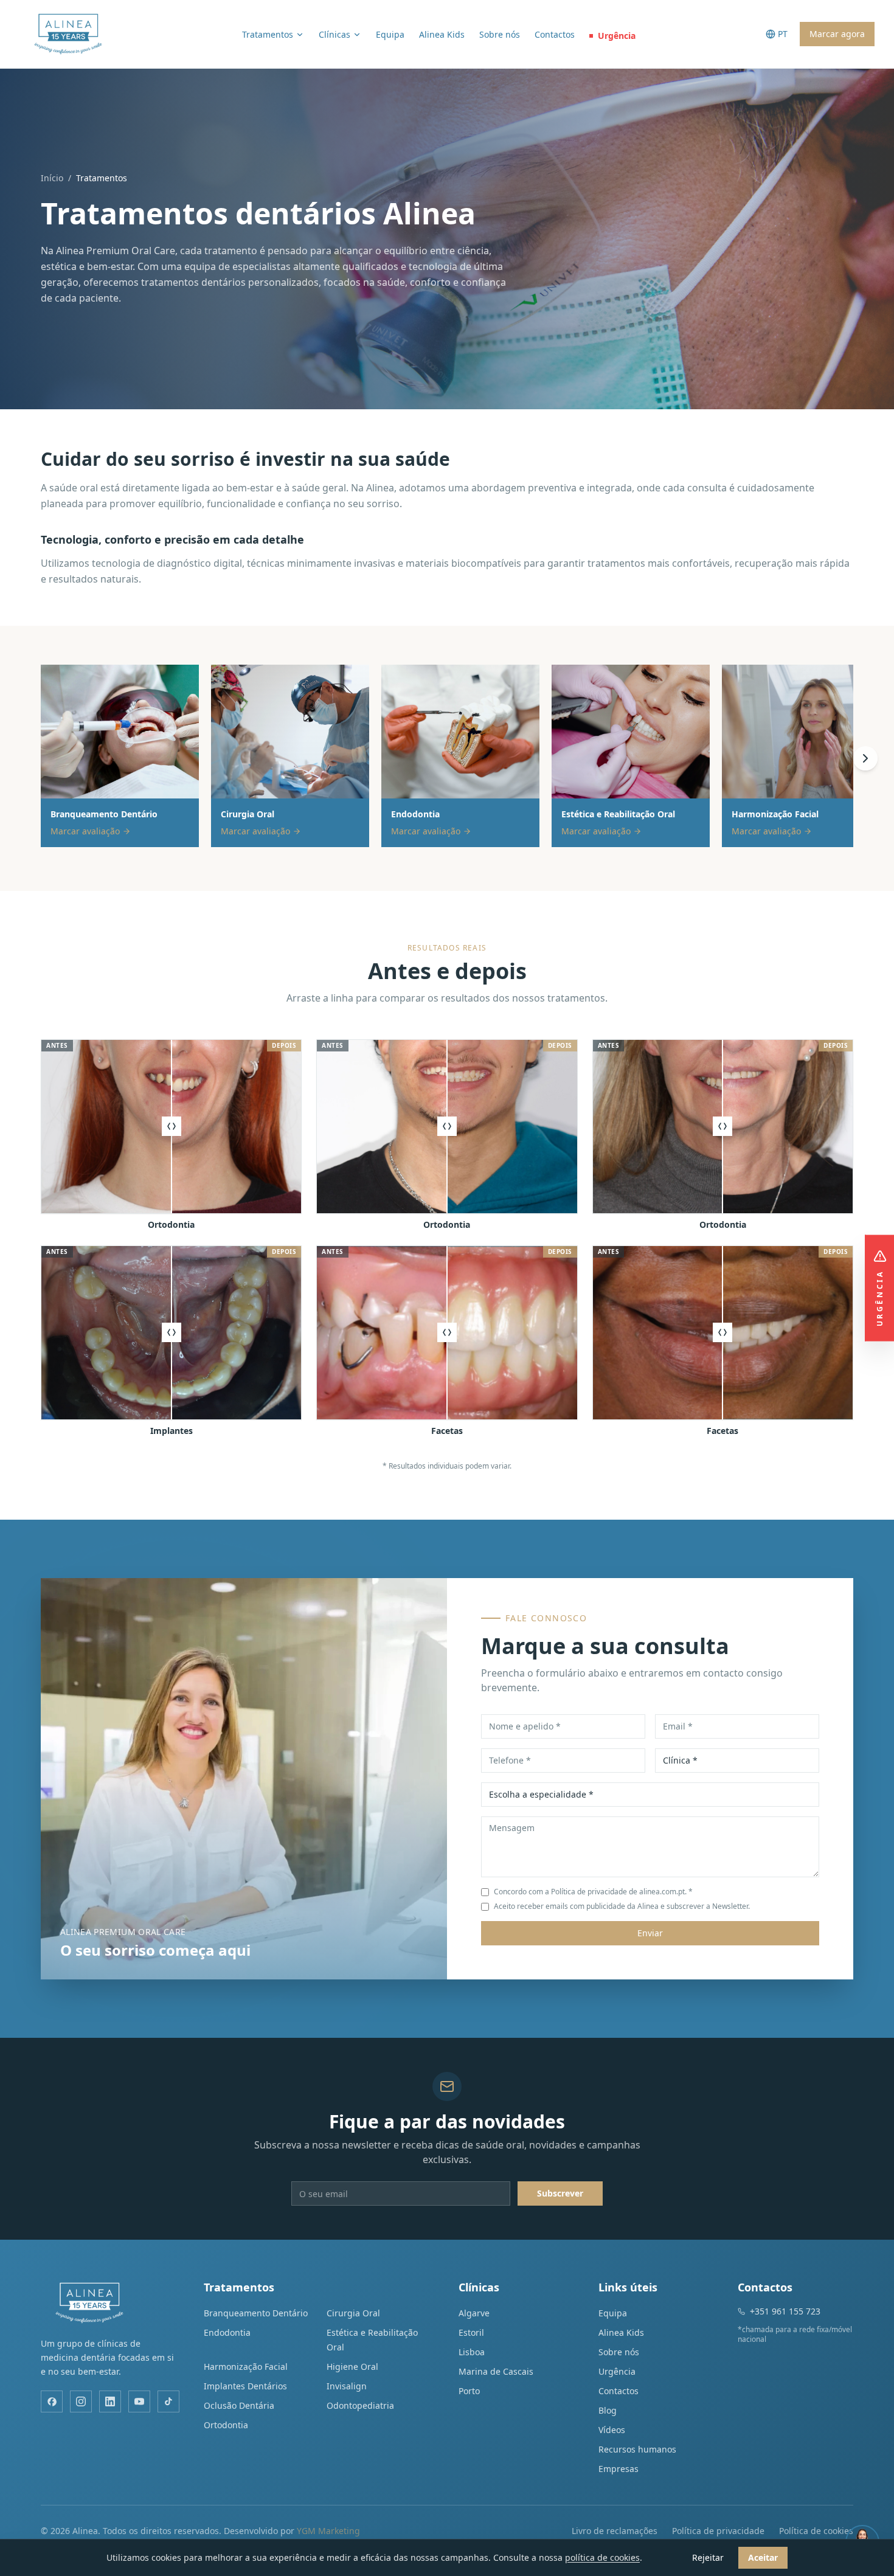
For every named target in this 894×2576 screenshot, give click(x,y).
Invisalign (347, 2386)
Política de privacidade (718, 2531)
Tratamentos (268, 34)
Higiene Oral (352, 2367)
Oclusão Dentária (239, 2405)
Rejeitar (708, 2557)
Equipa (390, 34)
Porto (469, 2391)
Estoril (471, 2332)
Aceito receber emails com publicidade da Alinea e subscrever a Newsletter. (622, 1906)
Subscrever (560, 2193)
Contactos (555, 34)
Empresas (619, 2469)
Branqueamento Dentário (256, 2313)
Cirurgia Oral (353, 2313)
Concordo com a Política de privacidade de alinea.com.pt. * (593, 1892)
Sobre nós (500, 34)
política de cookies (602, 2557)
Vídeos (612, 2430)
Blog (608, 2410)
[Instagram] (81, 2401)
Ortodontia (226, 2425)
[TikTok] (168, 2401)
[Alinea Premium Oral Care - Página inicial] (68, 34)
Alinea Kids (442, 34)
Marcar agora (837, 34)
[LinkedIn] (110, 2401)
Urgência (617, 36)
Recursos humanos (637, 2449)
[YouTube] (139, 2401)
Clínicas (334, 34)
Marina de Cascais (496, 2371)
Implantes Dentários (245, 2386)
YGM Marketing (328, 2531)
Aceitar (763, 2557)
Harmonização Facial (246, 2367)
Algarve (474, 2313)
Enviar (650, 1933)
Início (52, 178)
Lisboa (472, 2352)
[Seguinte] (865, 758)
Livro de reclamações (615, 2531)
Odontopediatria (360, 2405)
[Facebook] (52, 2401)
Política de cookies (816, 2531)
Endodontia (227, 2332)
